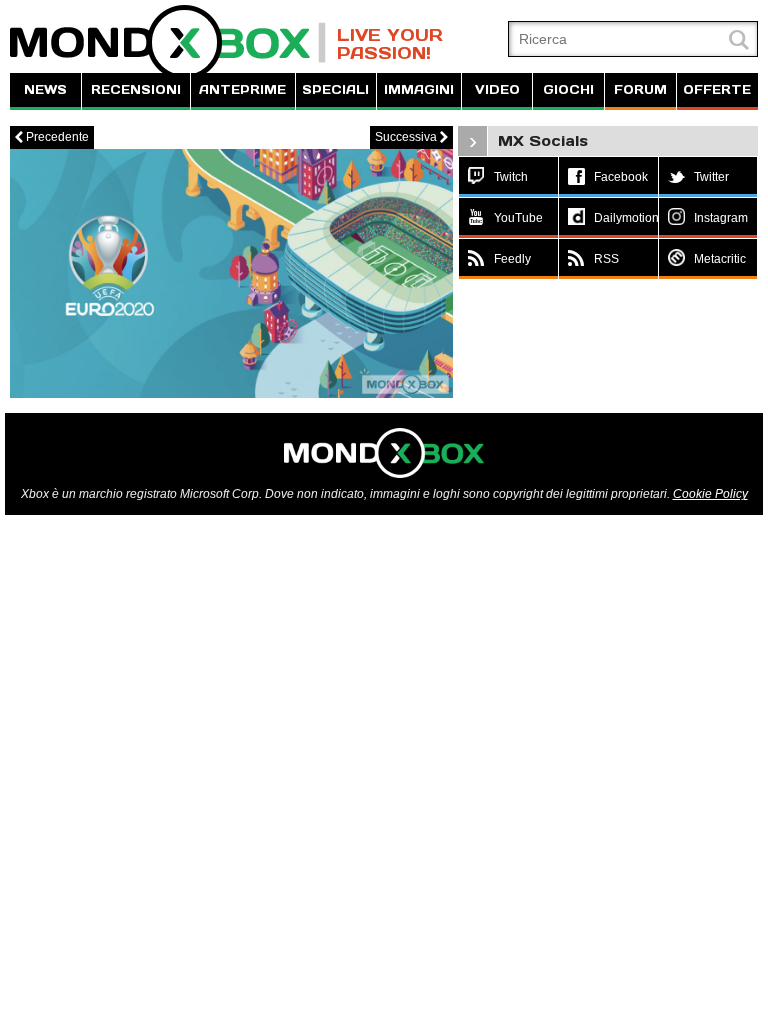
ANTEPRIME (242, 89)
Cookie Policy (710, 494)
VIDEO (497, 89)
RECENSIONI (136, 89)
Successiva (411, 137)
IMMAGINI (419, 89)
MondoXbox (168, 42)
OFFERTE (717, 89)
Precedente (52, 137)
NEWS (45, 89)
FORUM (640, 89)
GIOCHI (568, 89)
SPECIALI (335, 89)
